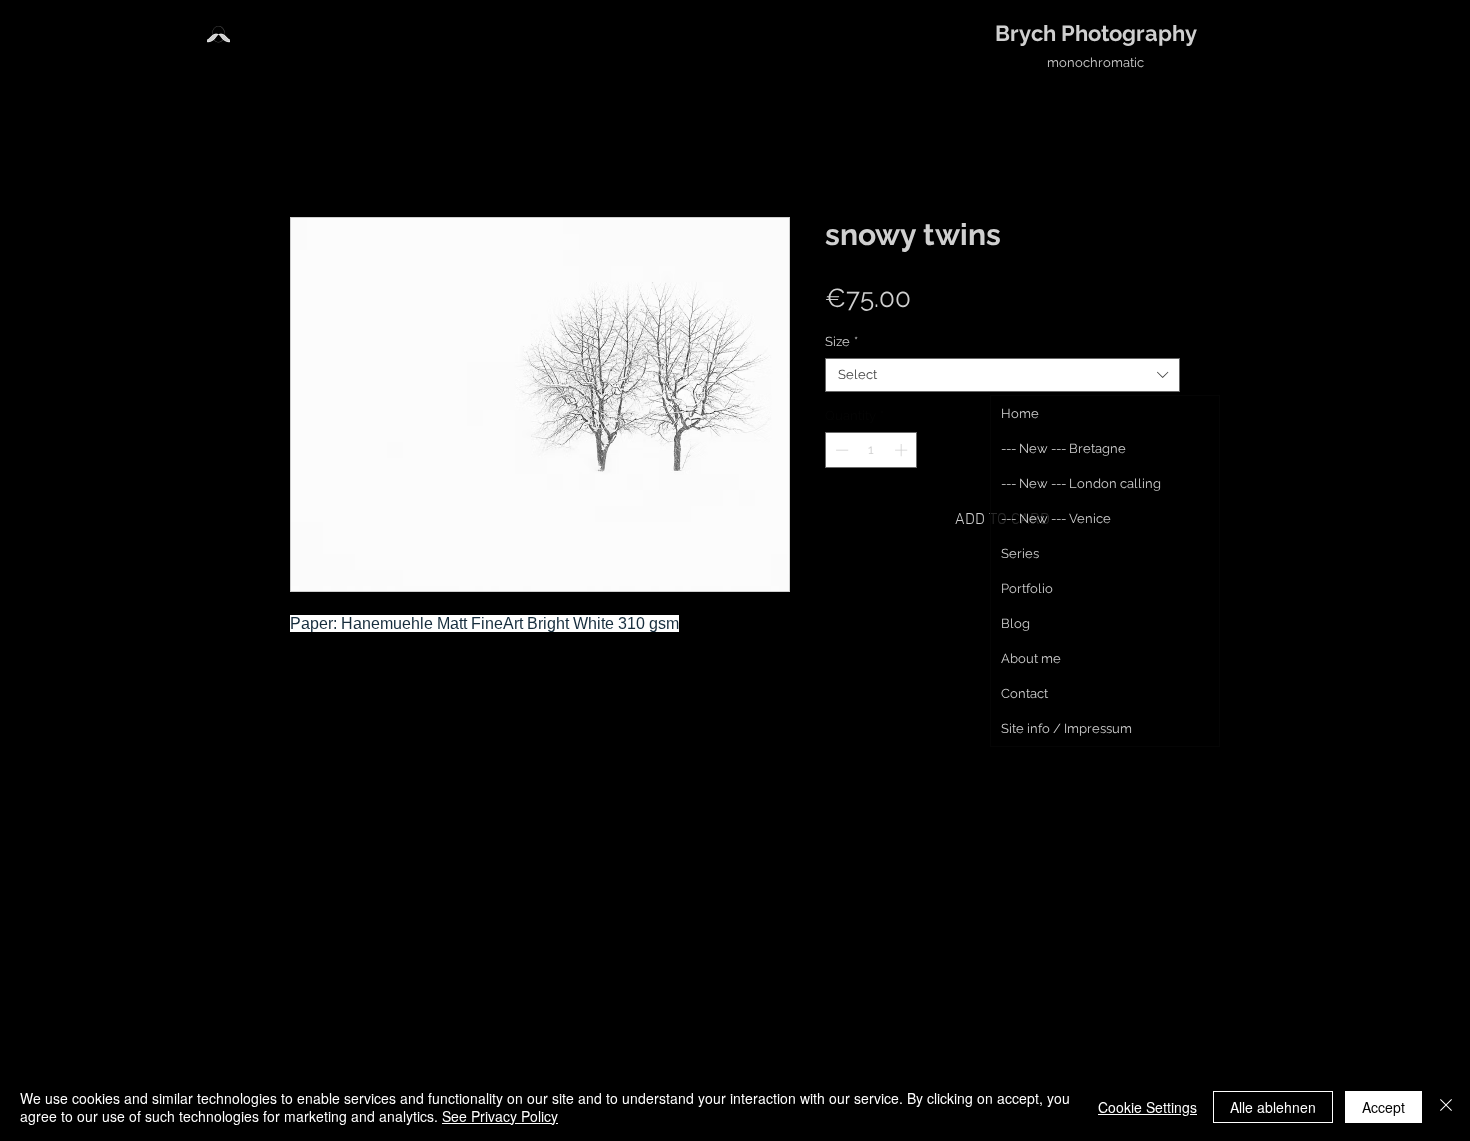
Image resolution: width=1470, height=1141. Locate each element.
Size (841, 341)
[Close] (1446, 1107)
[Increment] (903, 450)
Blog (1015, 623)
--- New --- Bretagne (1063, 448)
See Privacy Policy (500, 1116)
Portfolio (1027, 588)
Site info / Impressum (1066, 728)
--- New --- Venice (1056, 518)
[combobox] (1002, 375)
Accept (1383, 1107)
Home (1020, 413)
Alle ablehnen (1273, 1107)
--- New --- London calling (1081, 483)
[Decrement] (840, 450)
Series (1020, 553)
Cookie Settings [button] (1147, 1107)
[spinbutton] (871, 450)
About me (1031, 658)
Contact (1024, 693)
